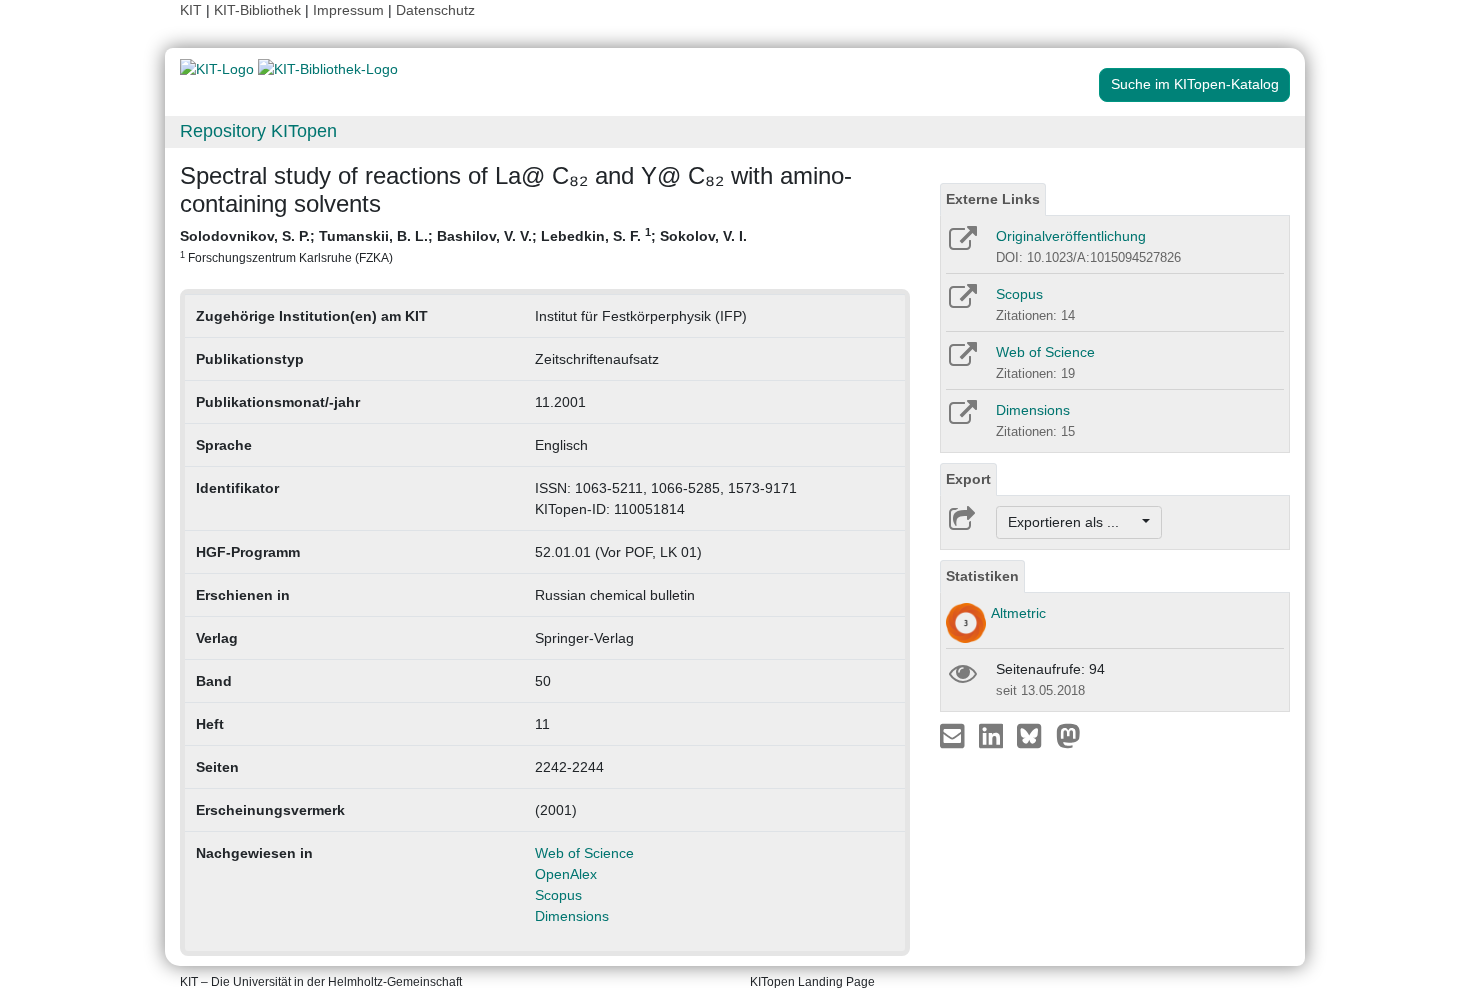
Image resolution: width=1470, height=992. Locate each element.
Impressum (348, 10)
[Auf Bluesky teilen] (1034, 735)
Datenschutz (435, 10)
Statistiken (982, 576)
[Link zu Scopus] (961, 303)
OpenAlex (566, 874)
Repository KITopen (258, 131)
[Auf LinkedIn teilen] (993, 735)
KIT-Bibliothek (259, 10)
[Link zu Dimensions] (961, 419)
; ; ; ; (463, 245)
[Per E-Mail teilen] (954, 735)
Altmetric (1018, 613)
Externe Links (993, 199)
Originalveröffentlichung (1071, 236)
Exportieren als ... (1073, 522)
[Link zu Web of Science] (961, 361)
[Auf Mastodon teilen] (1068, 735)
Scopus (558, 895)
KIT (191, 10)
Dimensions (572, 916)
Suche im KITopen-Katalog (1195, 84)
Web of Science (584, 853)
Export (968, 479)
